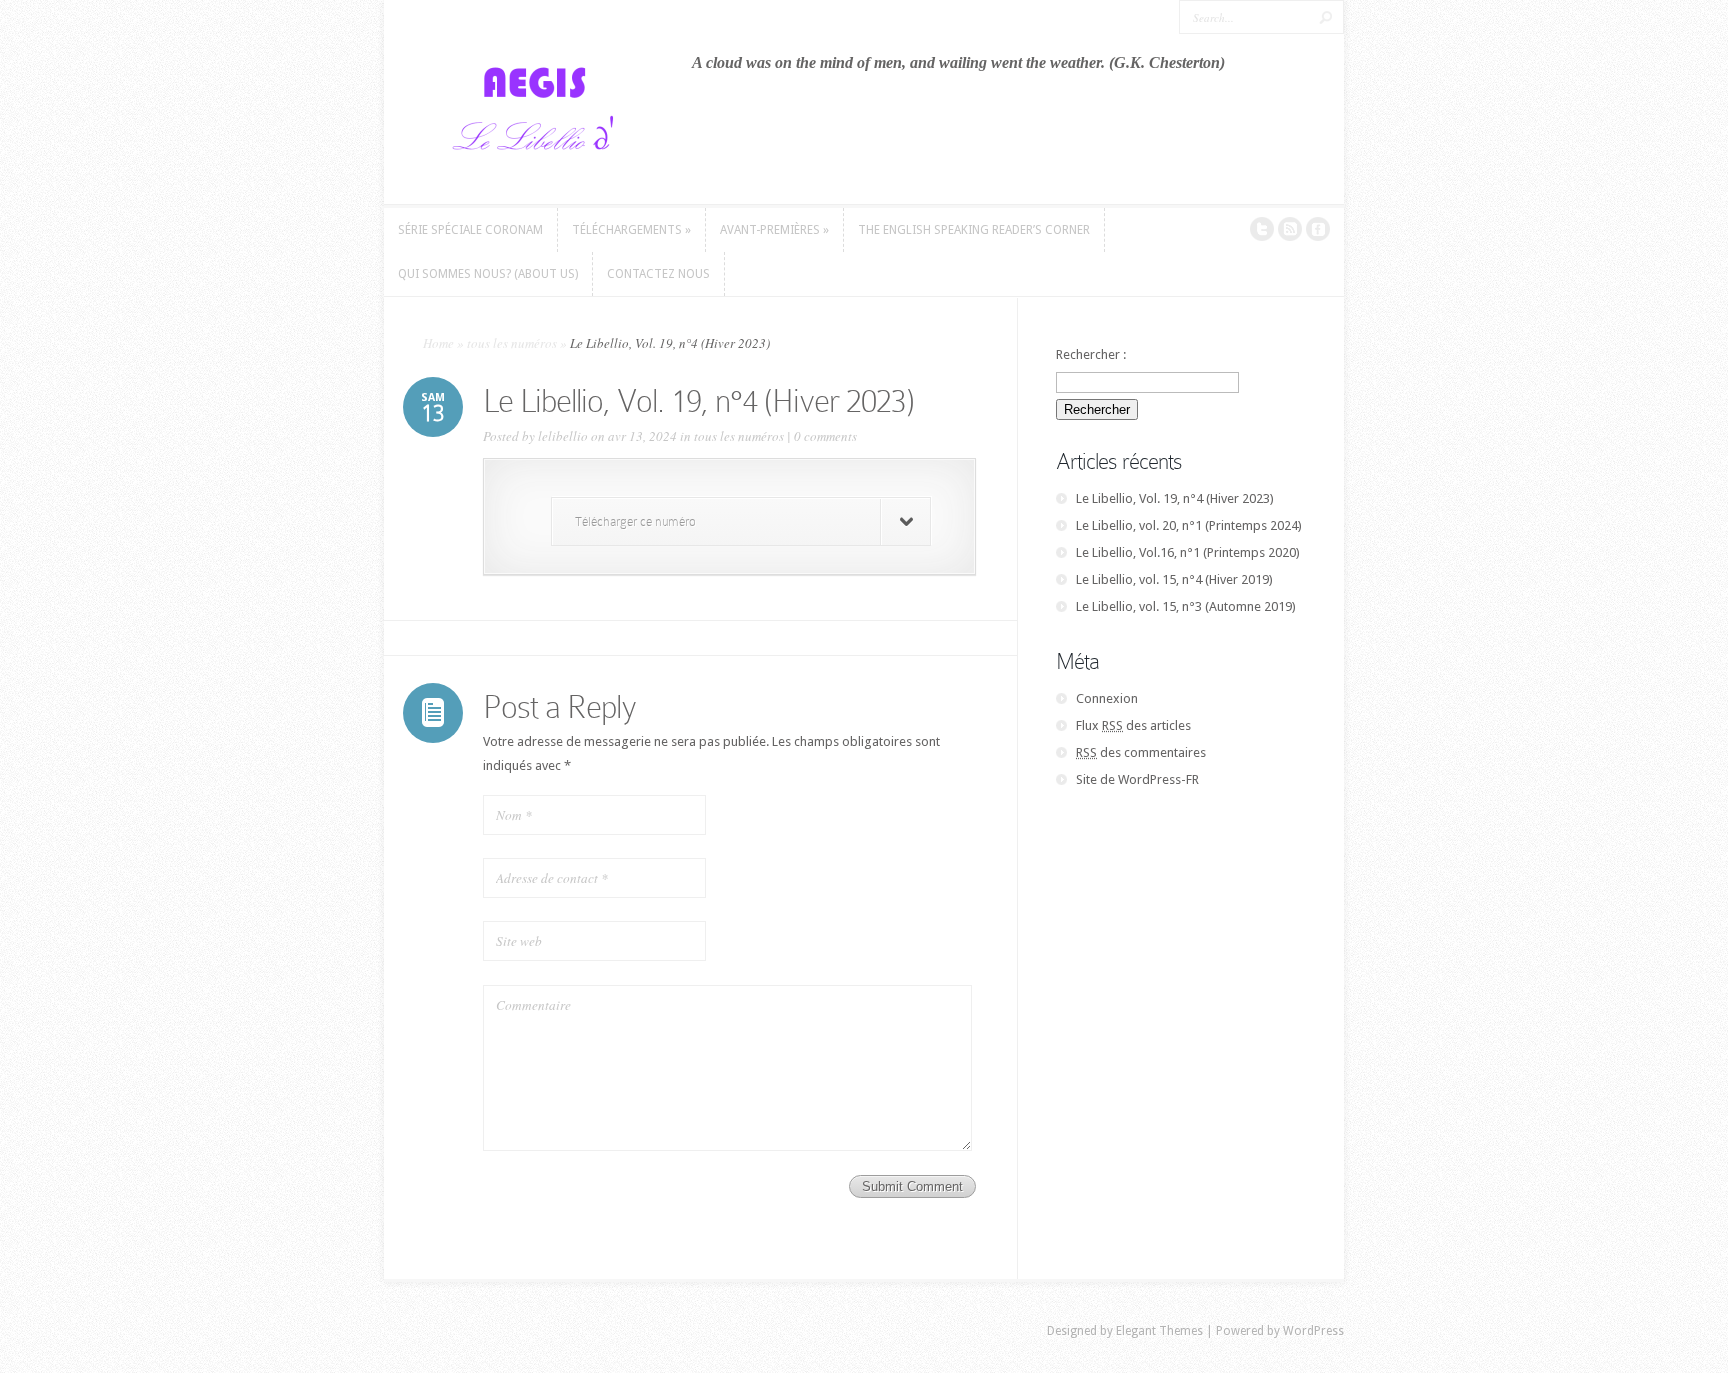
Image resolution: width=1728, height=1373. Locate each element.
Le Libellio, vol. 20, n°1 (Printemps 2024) (1189, 525)
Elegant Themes (1159, 1331)
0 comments (825, 436)
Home (438, 343)
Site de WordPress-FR (1137, 779)
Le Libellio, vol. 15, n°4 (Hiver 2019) (1174, 579)
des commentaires (1141, 752)
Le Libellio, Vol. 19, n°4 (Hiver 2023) (1175, 498)
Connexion (1107, 698)
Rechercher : (1091, 354)
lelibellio (563, 436)
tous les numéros (512, 343)
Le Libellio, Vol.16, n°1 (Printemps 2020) (1188, 552)
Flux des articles (1133, 725)
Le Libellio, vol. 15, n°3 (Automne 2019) (1186, 606)
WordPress (1313, 1331)
